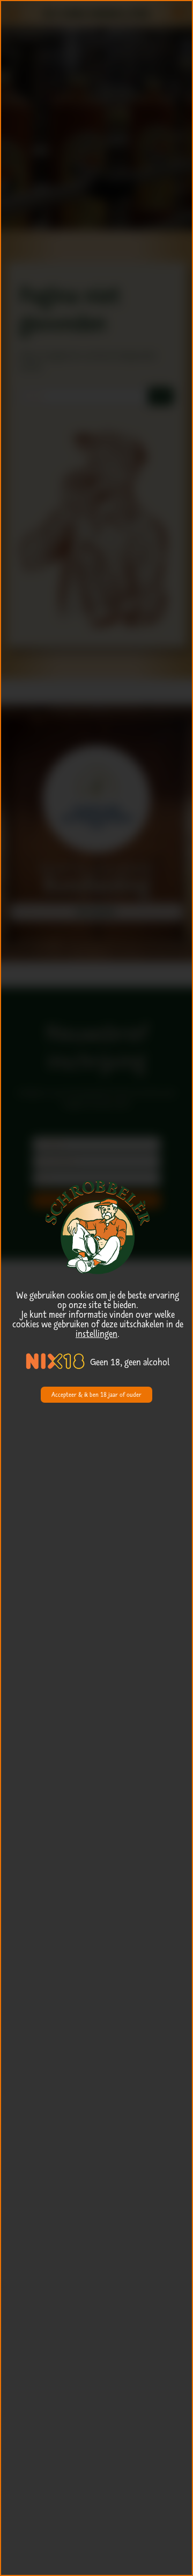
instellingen (96, 1334)
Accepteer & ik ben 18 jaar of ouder (96, 1394)
